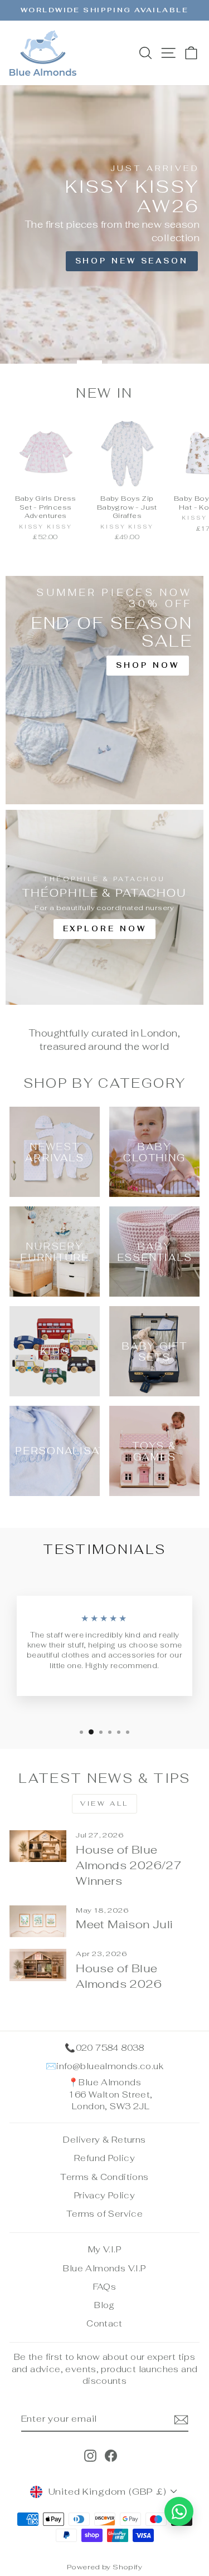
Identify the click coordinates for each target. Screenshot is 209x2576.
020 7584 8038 (110, 2048)
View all (104, 1803)
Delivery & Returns (104, 2140)
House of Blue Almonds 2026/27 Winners (129, 1865)
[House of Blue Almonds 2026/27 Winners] (38, 1846)
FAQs (105, 2287)
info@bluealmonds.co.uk (110, 2066)
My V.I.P (104, 2249)
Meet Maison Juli (124, 1924)
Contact (104, 2323)
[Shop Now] (104, 690)
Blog (104, 2305)
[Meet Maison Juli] (38, 1922)
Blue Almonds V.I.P (104, 2268)
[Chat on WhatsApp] (179, 2511)
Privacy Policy (104, 2195)
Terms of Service (104, 2214)
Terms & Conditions (104, 2177)
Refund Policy (104, 2158)
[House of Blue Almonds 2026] (38, 1965)
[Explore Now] (104, 907)
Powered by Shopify (104, 2567)
